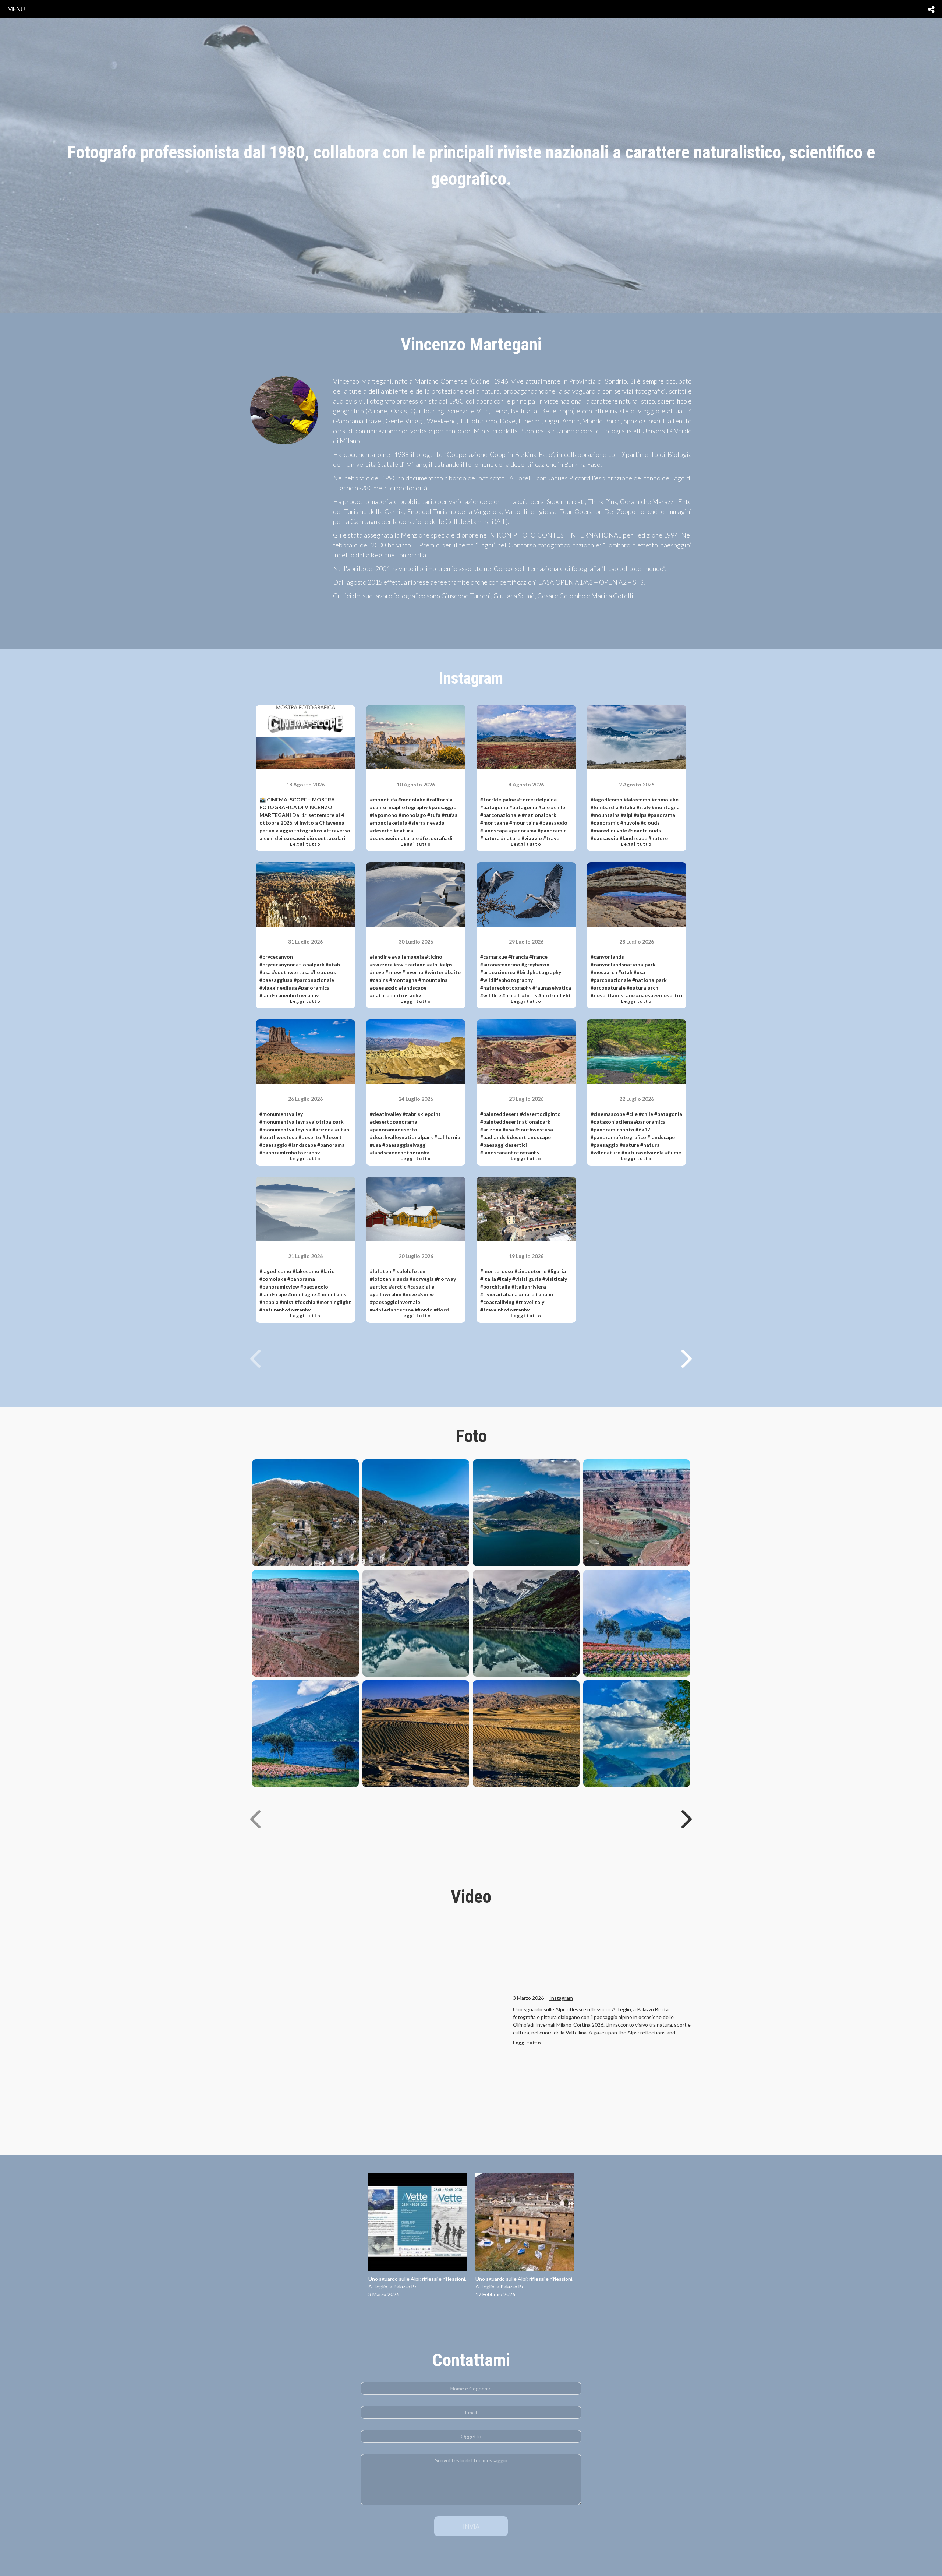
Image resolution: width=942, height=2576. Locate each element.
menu (16, 9)
